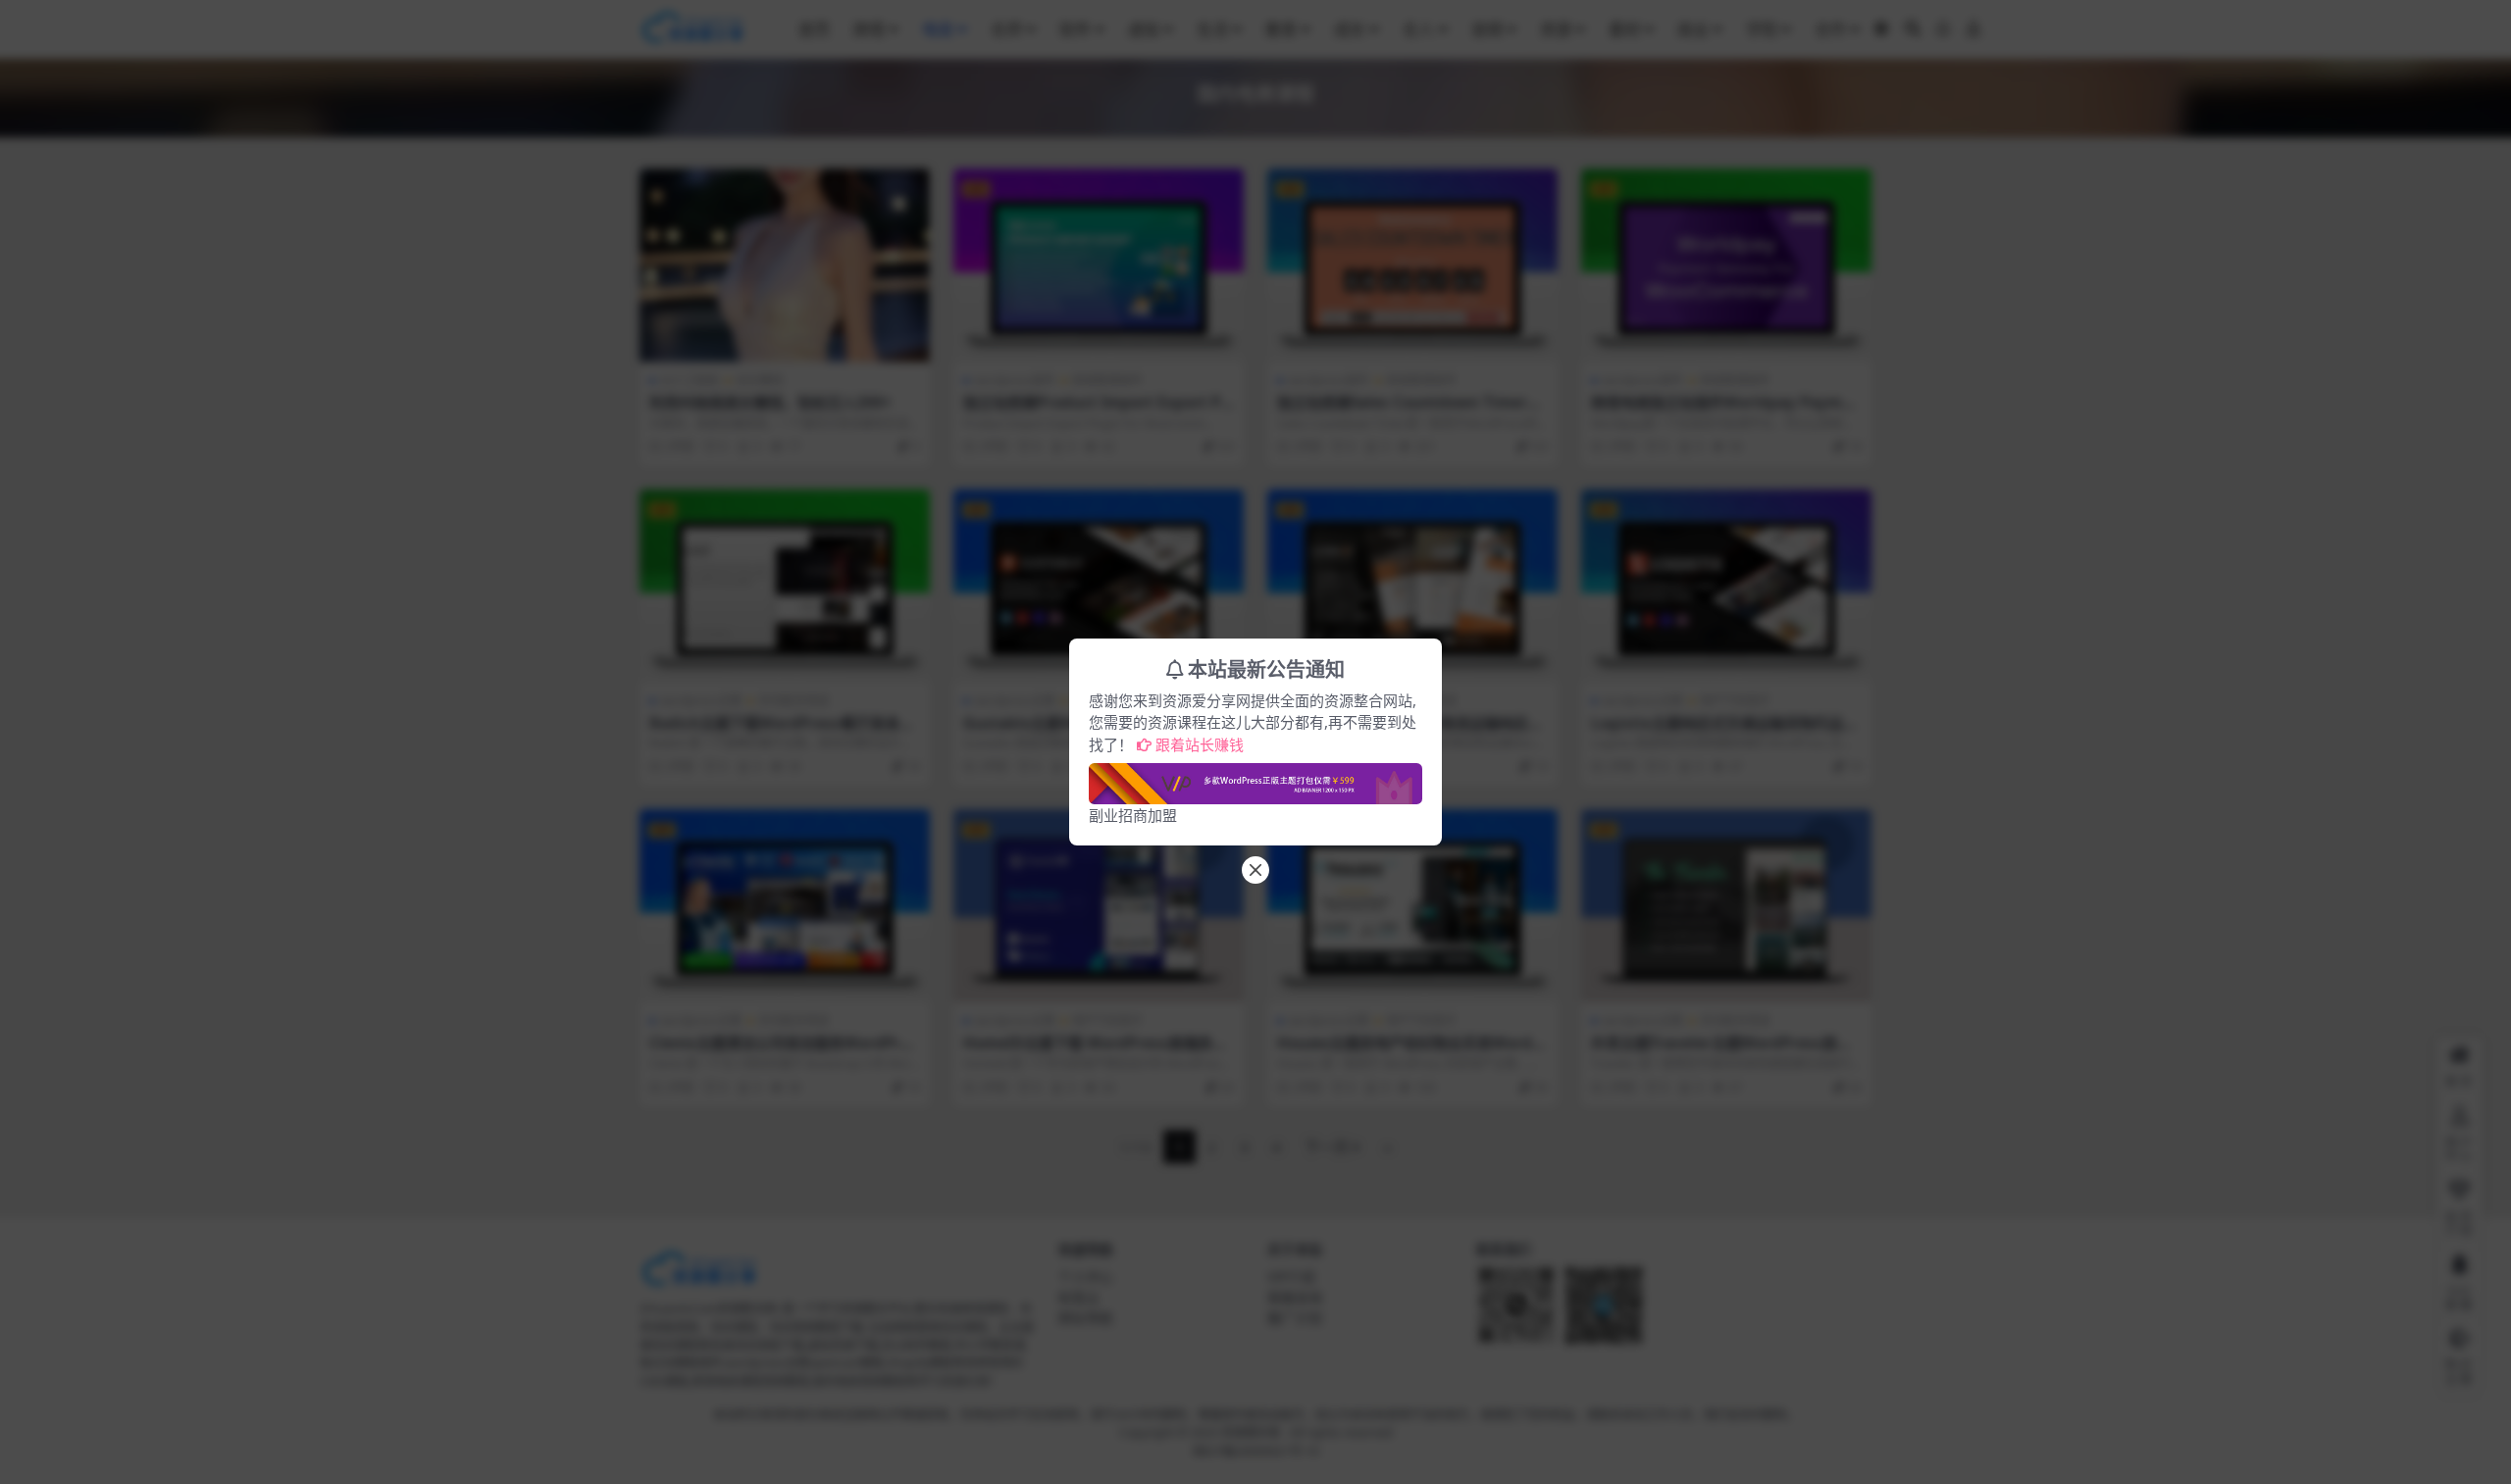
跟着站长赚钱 (1200, 744)
